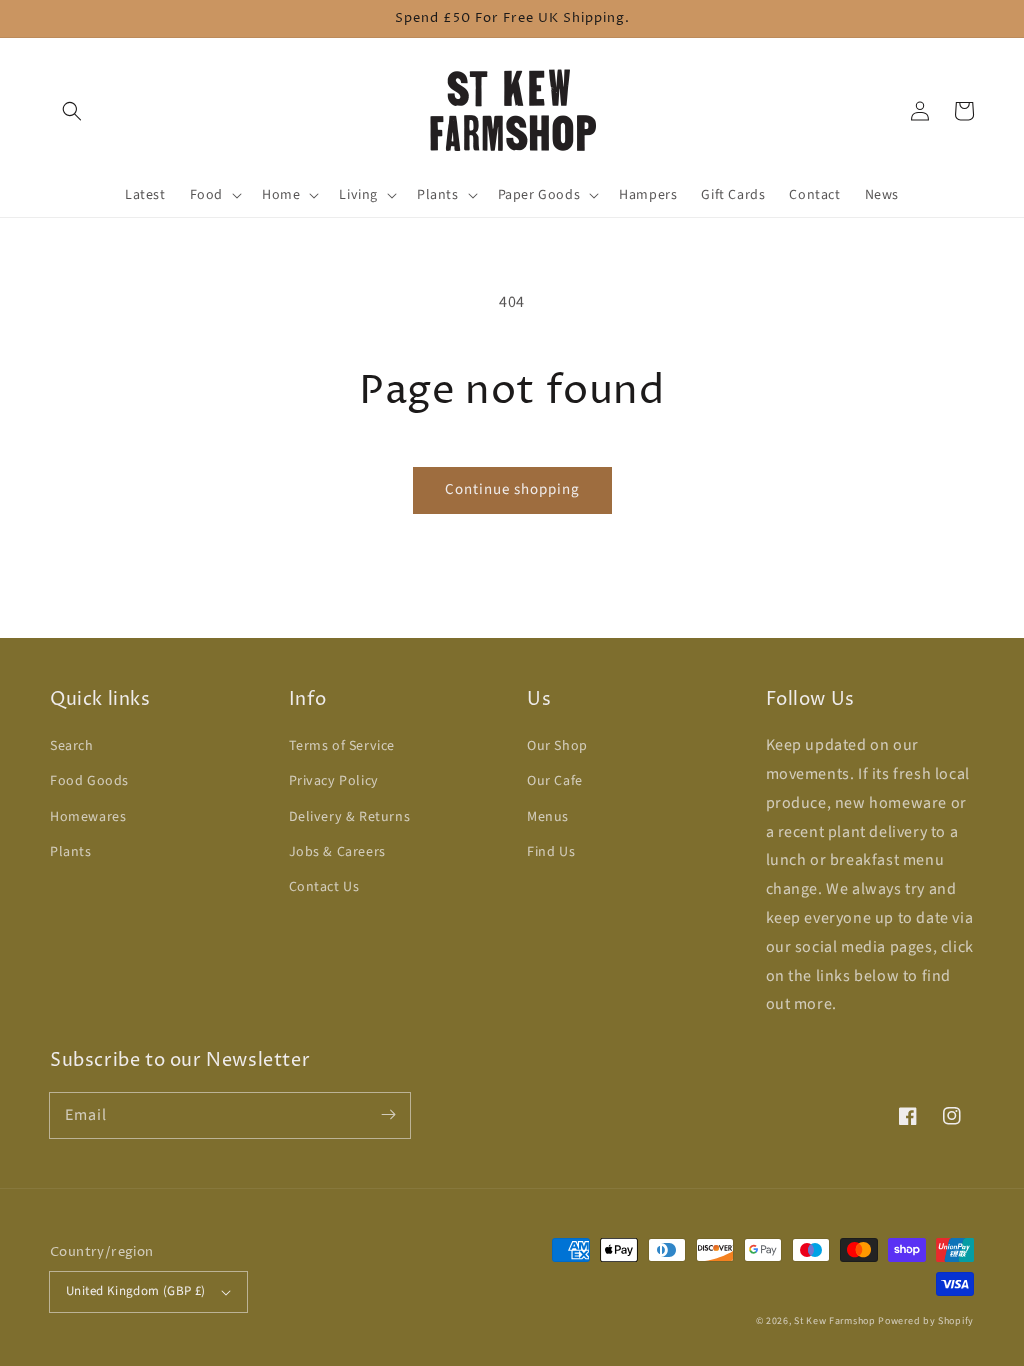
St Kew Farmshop (835, 1321)
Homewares (88, 817)
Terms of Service (342, 746)
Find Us (551, 852)
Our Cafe (555, 781)
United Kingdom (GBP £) (136, 1291)
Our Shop (557, 746)
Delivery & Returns (350, 817)
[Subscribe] (388, 1115)
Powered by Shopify (926, 1321)
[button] (72, 111)
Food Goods (89, 781)
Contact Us (324, 887)
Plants (71, 852)
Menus (548, 817)
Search (72, 746)
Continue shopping (512, 489)
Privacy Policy (334, 781)
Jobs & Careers (337, 852)
